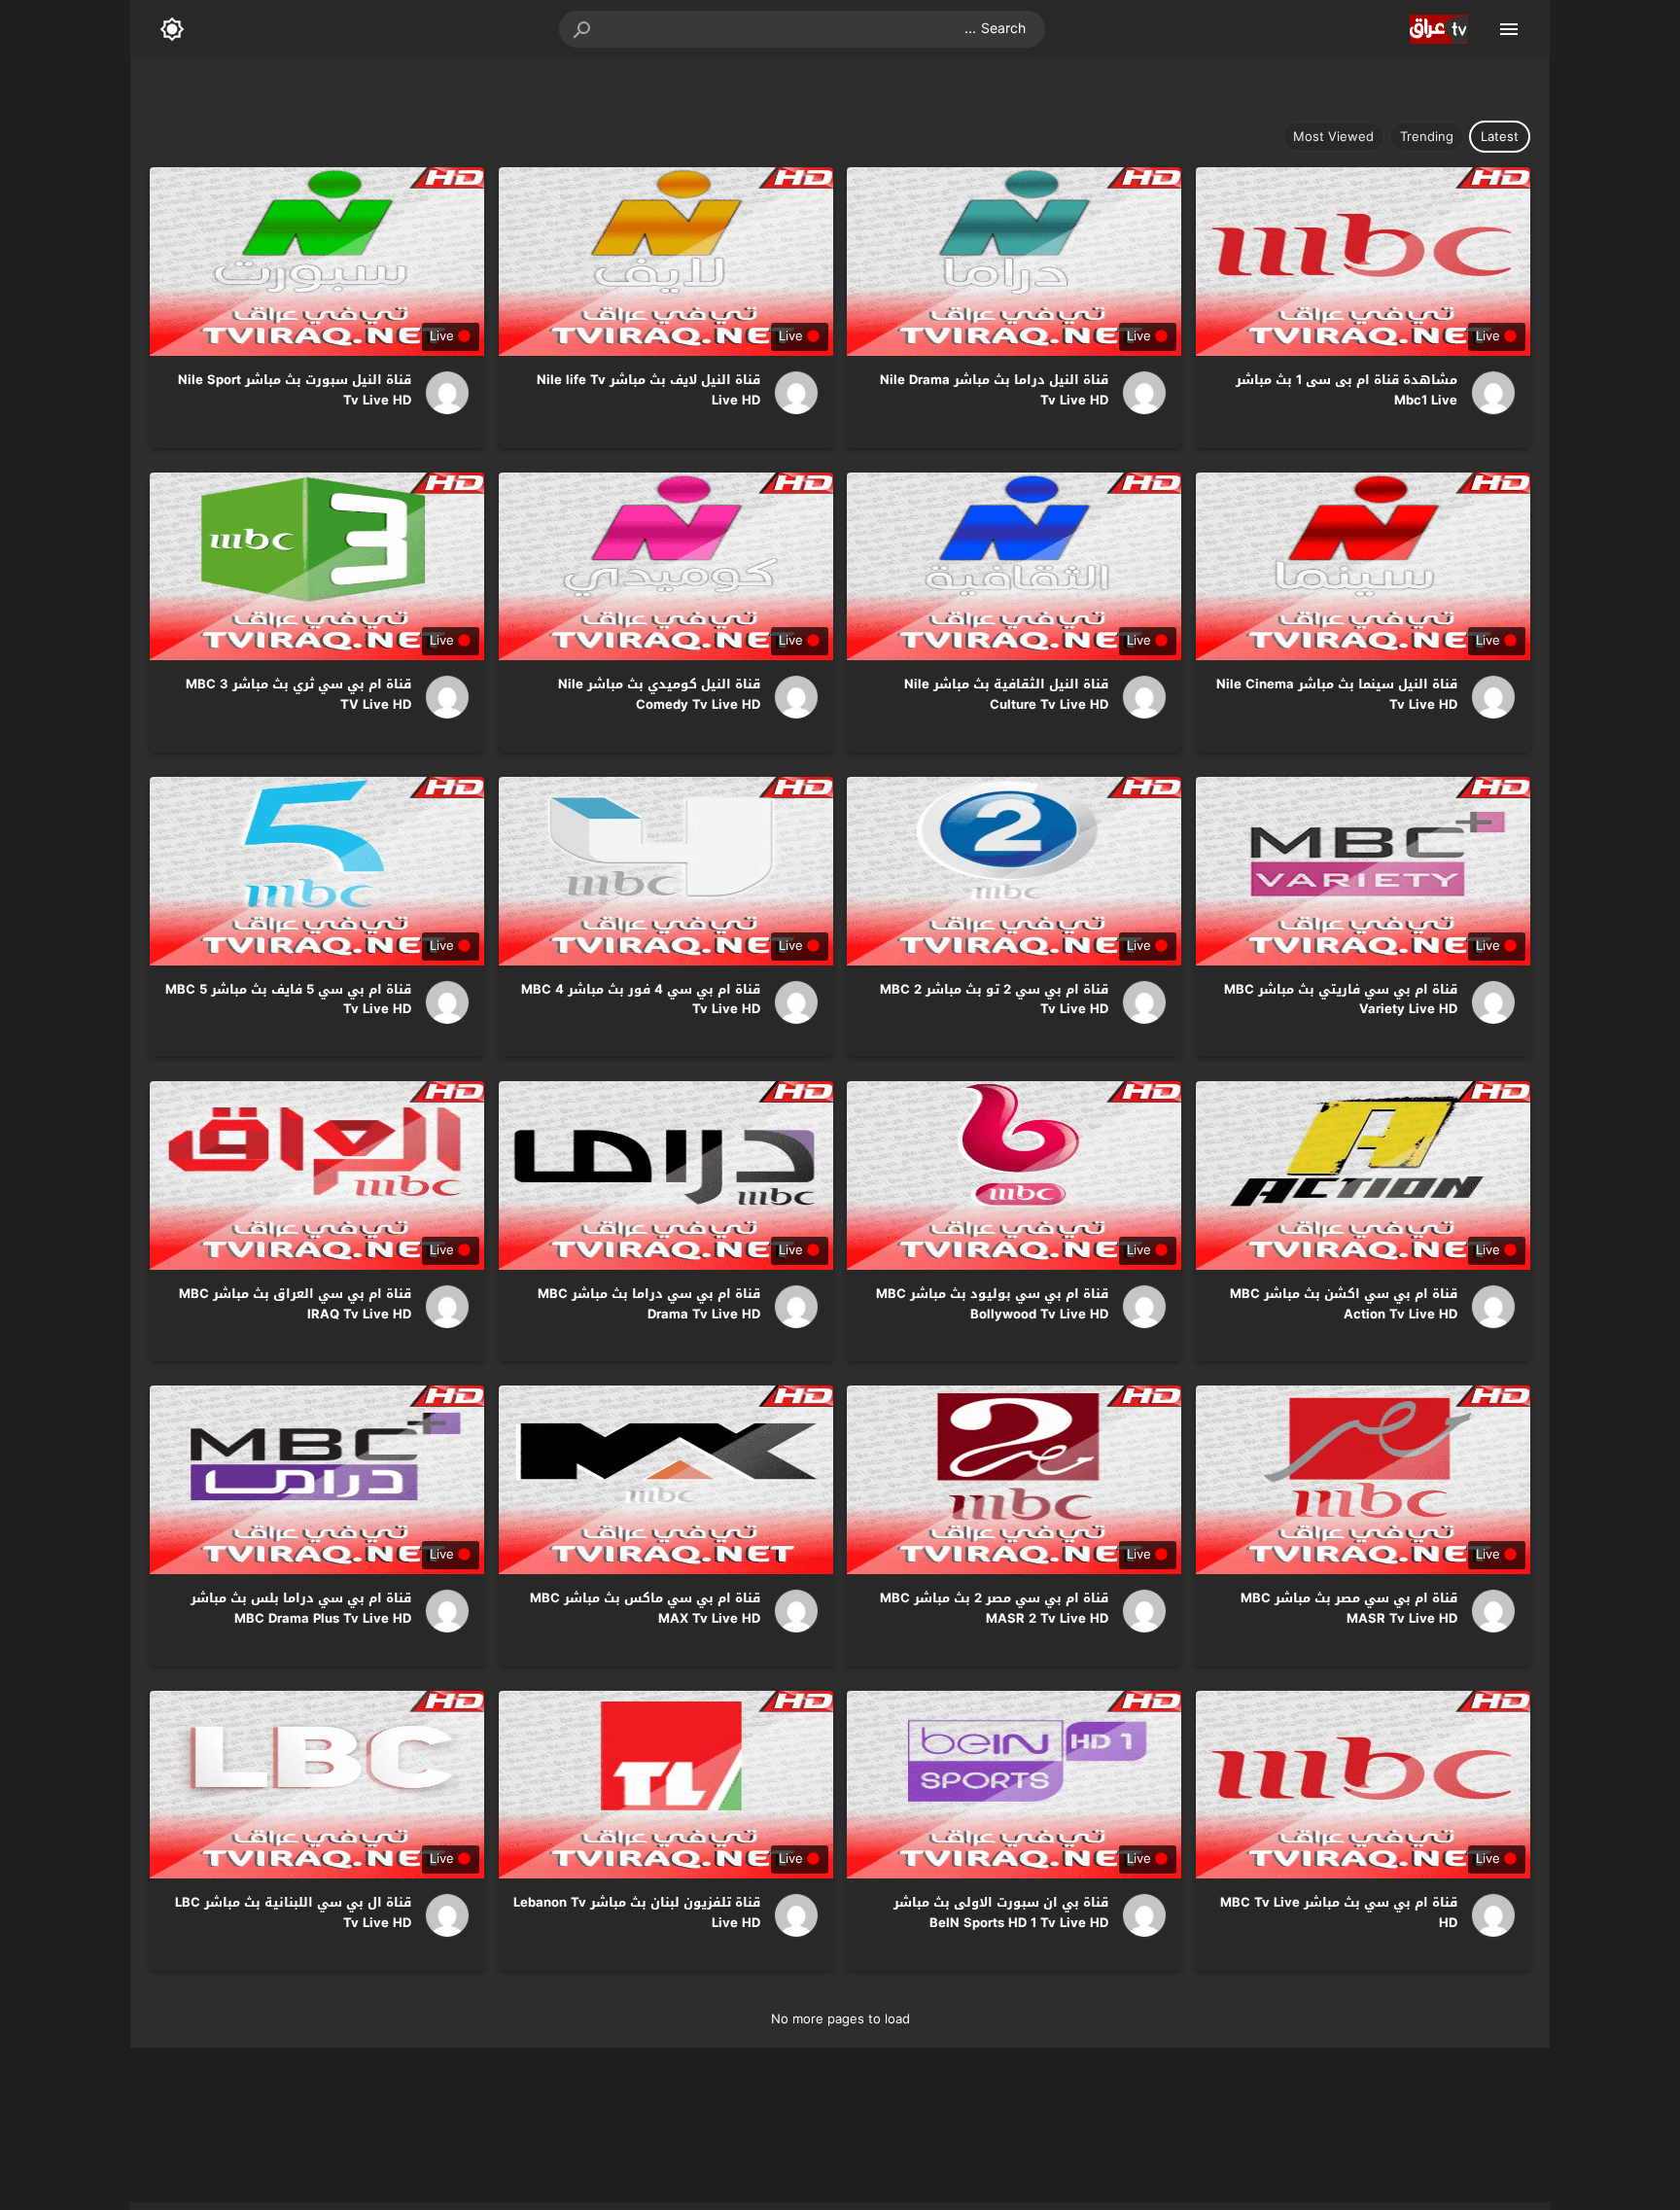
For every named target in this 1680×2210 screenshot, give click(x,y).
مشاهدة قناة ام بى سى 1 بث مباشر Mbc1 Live (1347, 390)
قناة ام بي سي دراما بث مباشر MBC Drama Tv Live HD (649, 1304)
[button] (583, 29)
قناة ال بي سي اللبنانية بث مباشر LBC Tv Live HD (293, 1912)
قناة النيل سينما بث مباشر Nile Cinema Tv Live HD (1337, 694)
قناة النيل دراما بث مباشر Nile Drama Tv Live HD (994, 390)
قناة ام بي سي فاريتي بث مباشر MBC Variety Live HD (1341, 1000)
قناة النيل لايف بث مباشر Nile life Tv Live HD (648, 390)
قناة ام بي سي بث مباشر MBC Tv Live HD (1339, 1912)
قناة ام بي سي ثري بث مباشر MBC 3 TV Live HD (298, 694)
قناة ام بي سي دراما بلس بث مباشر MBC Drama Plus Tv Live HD (301, 1608)
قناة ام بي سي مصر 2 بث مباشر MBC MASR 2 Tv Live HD (994, 1608)
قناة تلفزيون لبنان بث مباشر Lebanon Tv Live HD (637, 1912)
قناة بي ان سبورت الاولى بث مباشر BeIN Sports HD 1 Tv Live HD (1001, 1912)
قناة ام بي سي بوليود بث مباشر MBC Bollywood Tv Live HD (992, 1304)
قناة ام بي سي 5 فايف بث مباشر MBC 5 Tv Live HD (288, 1000)
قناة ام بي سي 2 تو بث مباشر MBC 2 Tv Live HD (994, 1000)
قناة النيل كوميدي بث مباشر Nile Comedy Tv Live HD (659, 694)
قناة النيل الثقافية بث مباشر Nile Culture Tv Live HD (1006, 694)
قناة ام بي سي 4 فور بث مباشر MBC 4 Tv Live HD (641, 1000)
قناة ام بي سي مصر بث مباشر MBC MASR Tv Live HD (1349, 1608)
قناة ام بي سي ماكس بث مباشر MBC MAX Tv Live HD (645, 1608)
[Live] (1487, 393)
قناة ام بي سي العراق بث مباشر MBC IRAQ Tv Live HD (295, 1304)
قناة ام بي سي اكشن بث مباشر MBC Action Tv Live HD (1344, 1304)
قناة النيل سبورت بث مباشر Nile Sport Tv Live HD (295, 390)
